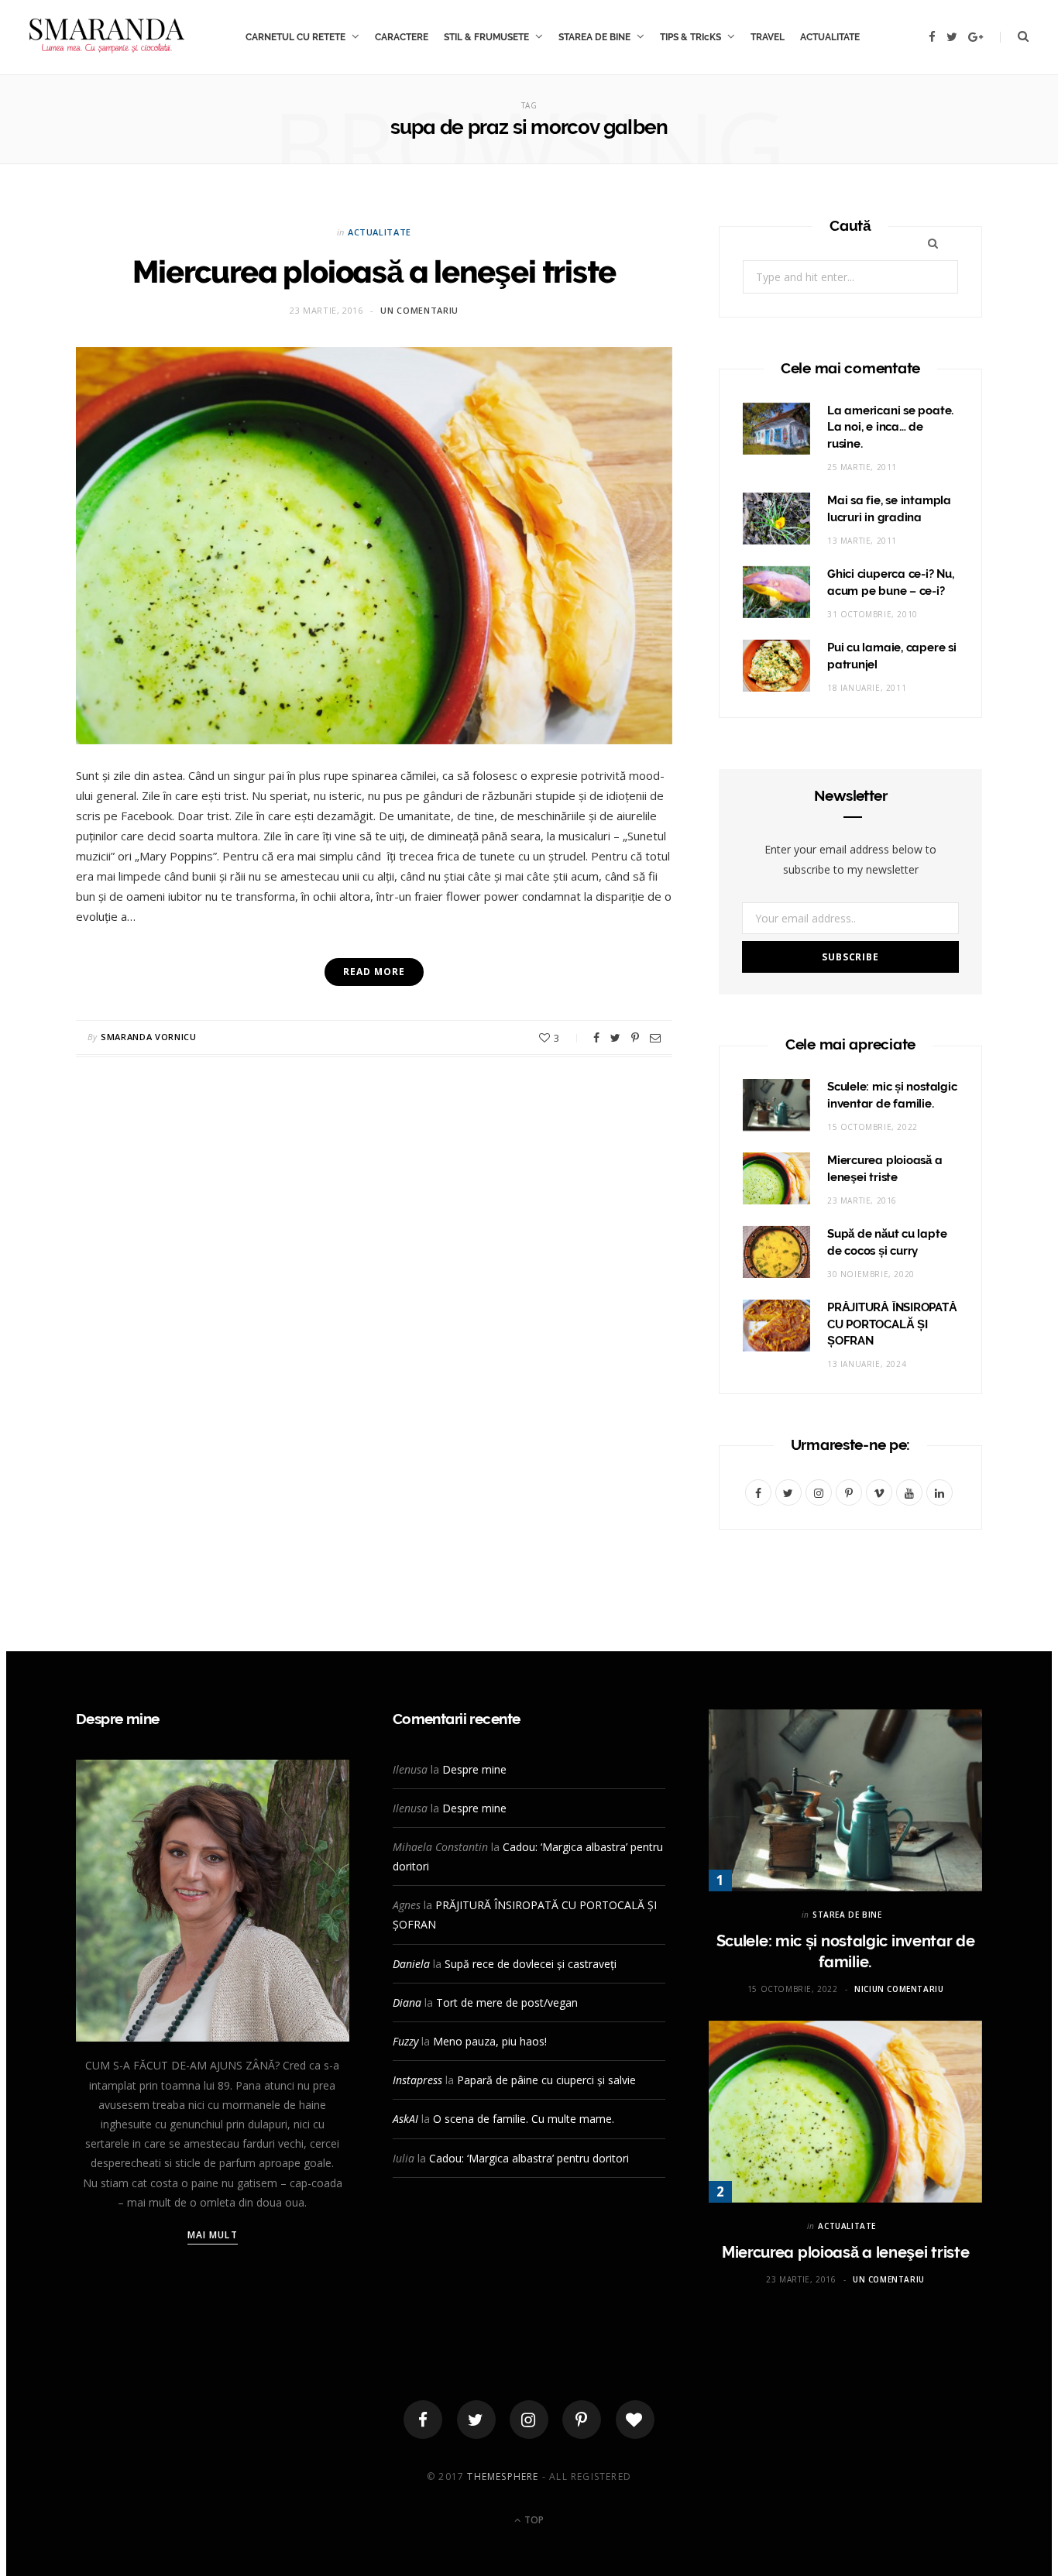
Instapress (417, 2080)
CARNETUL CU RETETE (295, 37)
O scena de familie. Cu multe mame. (524, 2119)
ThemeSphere (503, 2476)
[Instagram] (529, 2420)
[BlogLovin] (635, 2420)
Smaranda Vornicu (149, 1037)
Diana (407, 2002)
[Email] (655, 1038)
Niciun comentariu (899, 1989)
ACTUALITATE (830, 37)
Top (533, 2520)
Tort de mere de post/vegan (507, 2002)
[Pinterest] (635, 1038)
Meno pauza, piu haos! (490, 2041)
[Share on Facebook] (596, 1038)
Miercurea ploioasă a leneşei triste (374, 271)
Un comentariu (419, 310)
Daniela (411, 1964)
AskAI (405, 2119)
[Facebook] (423, 2420)
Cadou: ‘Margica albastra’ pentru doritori (529, 2158)
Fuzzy (405, 2041)
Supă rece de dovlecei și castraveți (531, 1964)
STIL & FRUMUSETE (486, 37)
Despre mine (474, 1769)
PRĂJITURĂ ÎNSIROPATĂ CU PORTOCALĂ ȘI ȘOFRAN (892, 1324)
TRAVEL (768, 37)
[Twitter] (476, 2420)
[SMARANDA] (107, 37)
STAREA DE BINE (594, 37)
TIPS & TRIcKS (690, 37)
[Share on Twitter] (615, 1038)
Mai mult (213, 2235)
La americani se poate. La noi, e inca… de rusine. (890, 428)
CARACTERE (402, 37)
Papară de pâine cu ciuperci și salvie (546, 2080)
